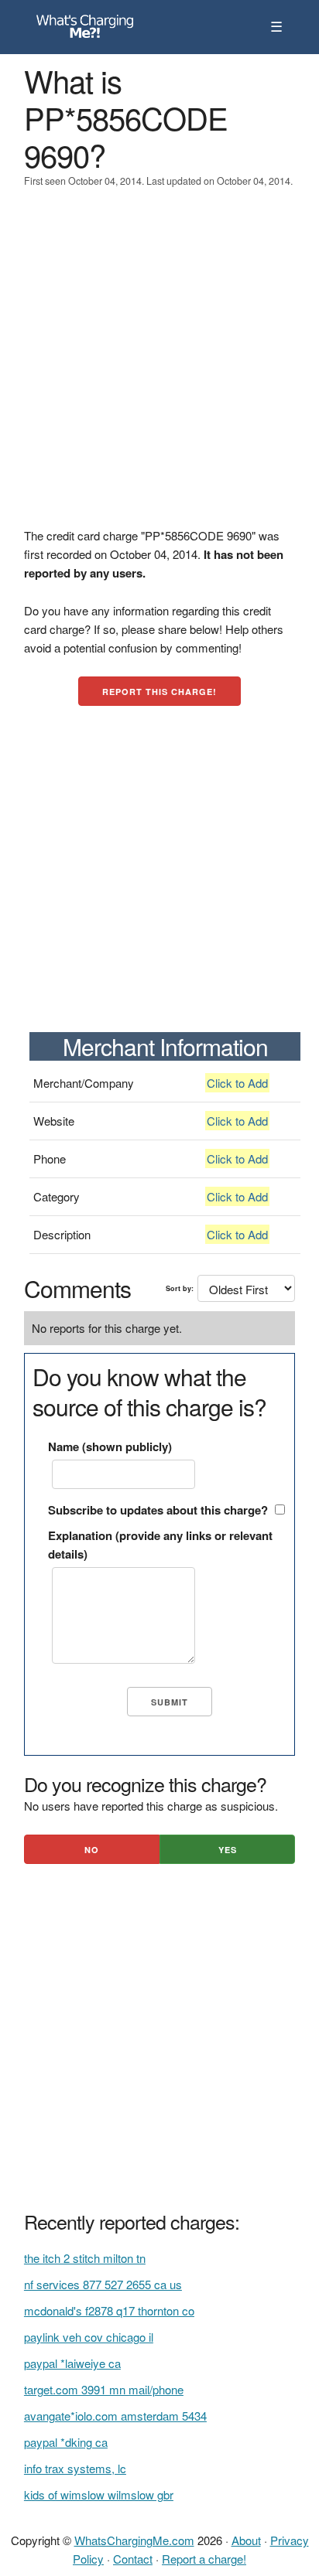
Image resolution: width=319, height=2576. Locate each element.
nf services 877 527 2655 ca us (103, 2284)
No (92, 1850)
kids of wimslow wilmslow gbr (99, 2494)
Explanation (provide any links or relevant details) (160, 1545)
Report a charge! (204, 2559)
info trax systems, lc (75, 2468)
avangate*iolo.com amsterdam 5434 (115, 2416)
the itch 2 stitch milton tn (85, 2258)
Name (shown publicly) (110, 1446)
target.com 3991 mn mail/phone (104, 2389)
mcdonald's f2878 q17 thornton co (109, 2310)
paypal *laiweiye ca (72, 2363)
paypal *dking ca (66, 2442)
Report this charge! (159, 692)
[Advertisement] (159, 367)
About (246, 2540)
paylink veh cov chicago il (89, 2337)
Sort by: (180, 1288)
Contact (133, 2559)
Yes (228, 1850)
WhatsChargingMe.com (134, 2540)
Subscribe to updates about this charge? (158, 1510)
